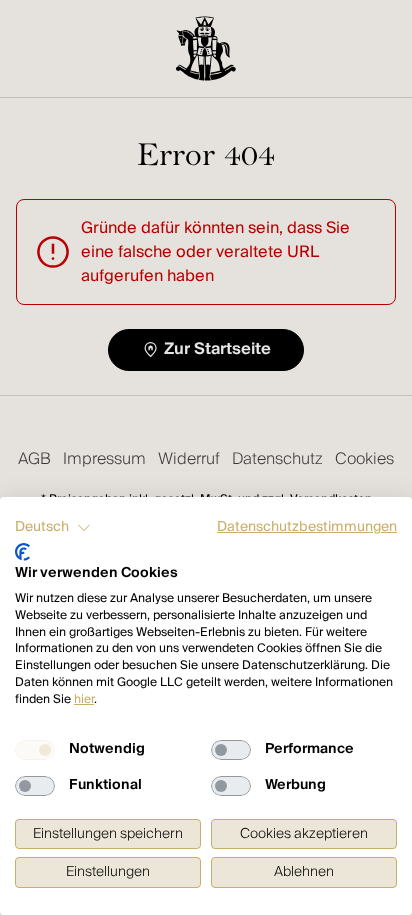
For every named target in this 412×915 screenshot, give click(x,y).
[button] (53, 528)
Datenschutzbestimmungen (307, 527)
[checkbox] (35, 750)
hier (84, 699)
